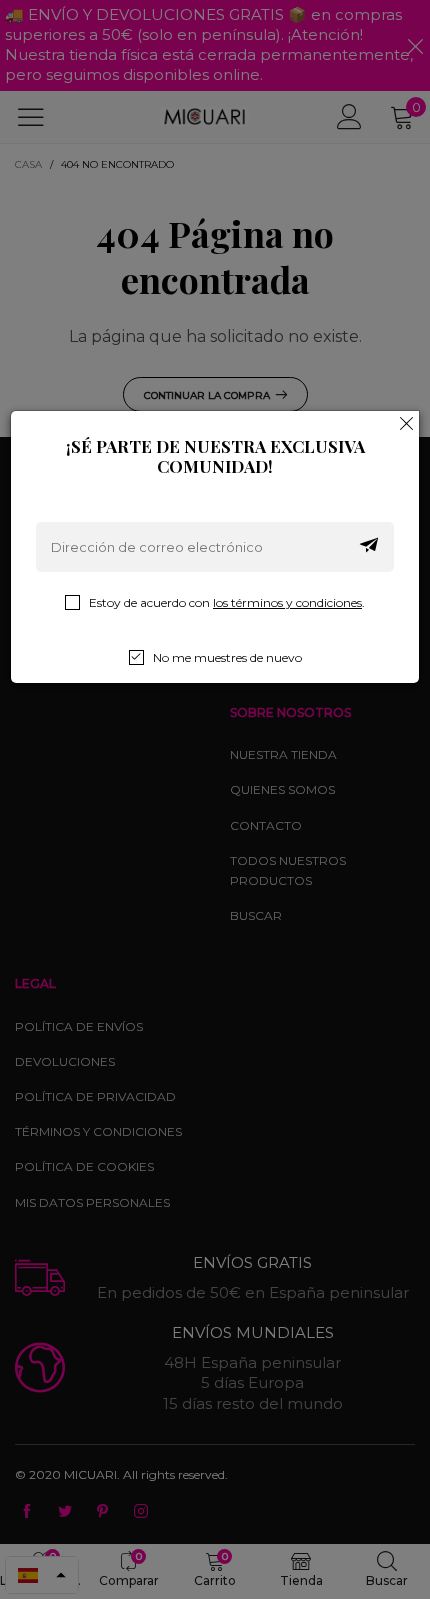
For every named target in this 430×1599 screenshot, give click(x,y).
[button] (369, 547)
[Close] (407, 423)
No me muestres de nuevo (227, 657)
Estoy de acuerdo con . (227, 602)
